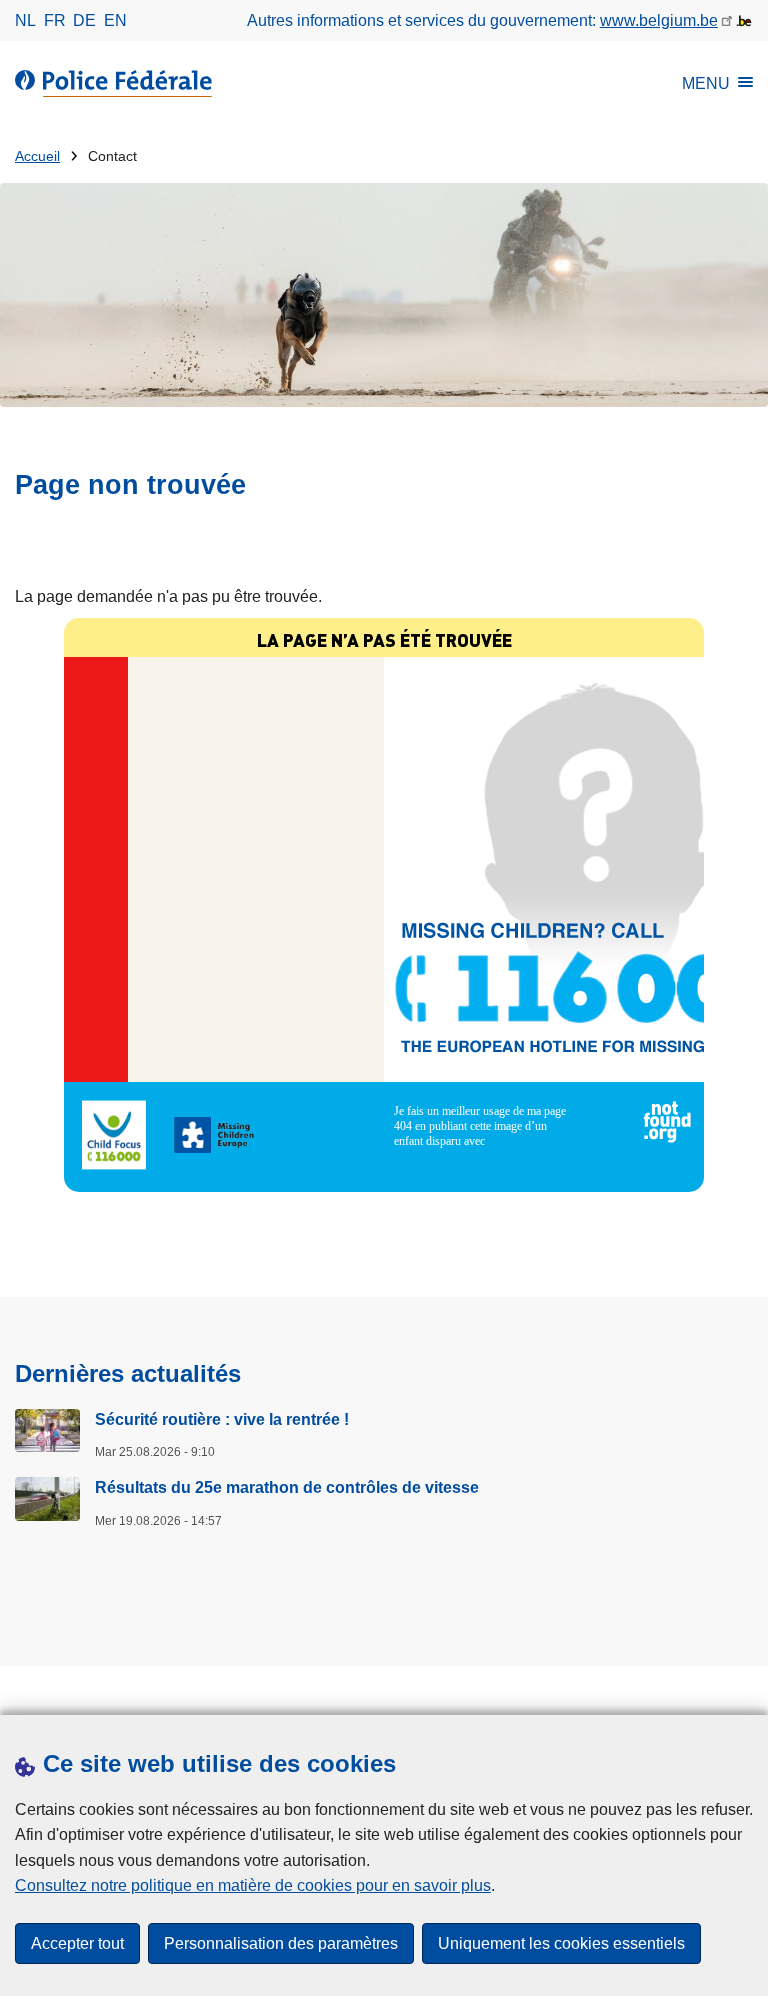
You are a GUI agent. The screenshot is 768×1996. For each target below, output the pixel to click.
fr (55, 20)
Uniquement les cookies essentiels (561, 1943)
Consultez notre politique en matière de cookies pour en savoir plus (253, 1885)
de (84, 20)
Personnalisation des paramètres (281, 1943)
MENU (706, 83)
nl (25, 20)
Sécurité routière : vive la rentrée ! (222, 1419)
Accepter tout (77, 1943)
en (115, 20)
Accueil (37, 156)
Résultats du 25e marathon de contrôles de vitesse (287, 1487)
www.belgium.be (659, 20)
